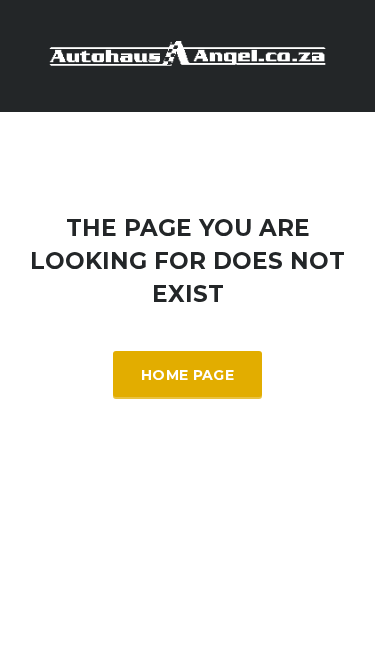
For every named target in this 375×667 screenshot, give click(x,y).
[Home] (188, 54)
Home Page (187, 375)
